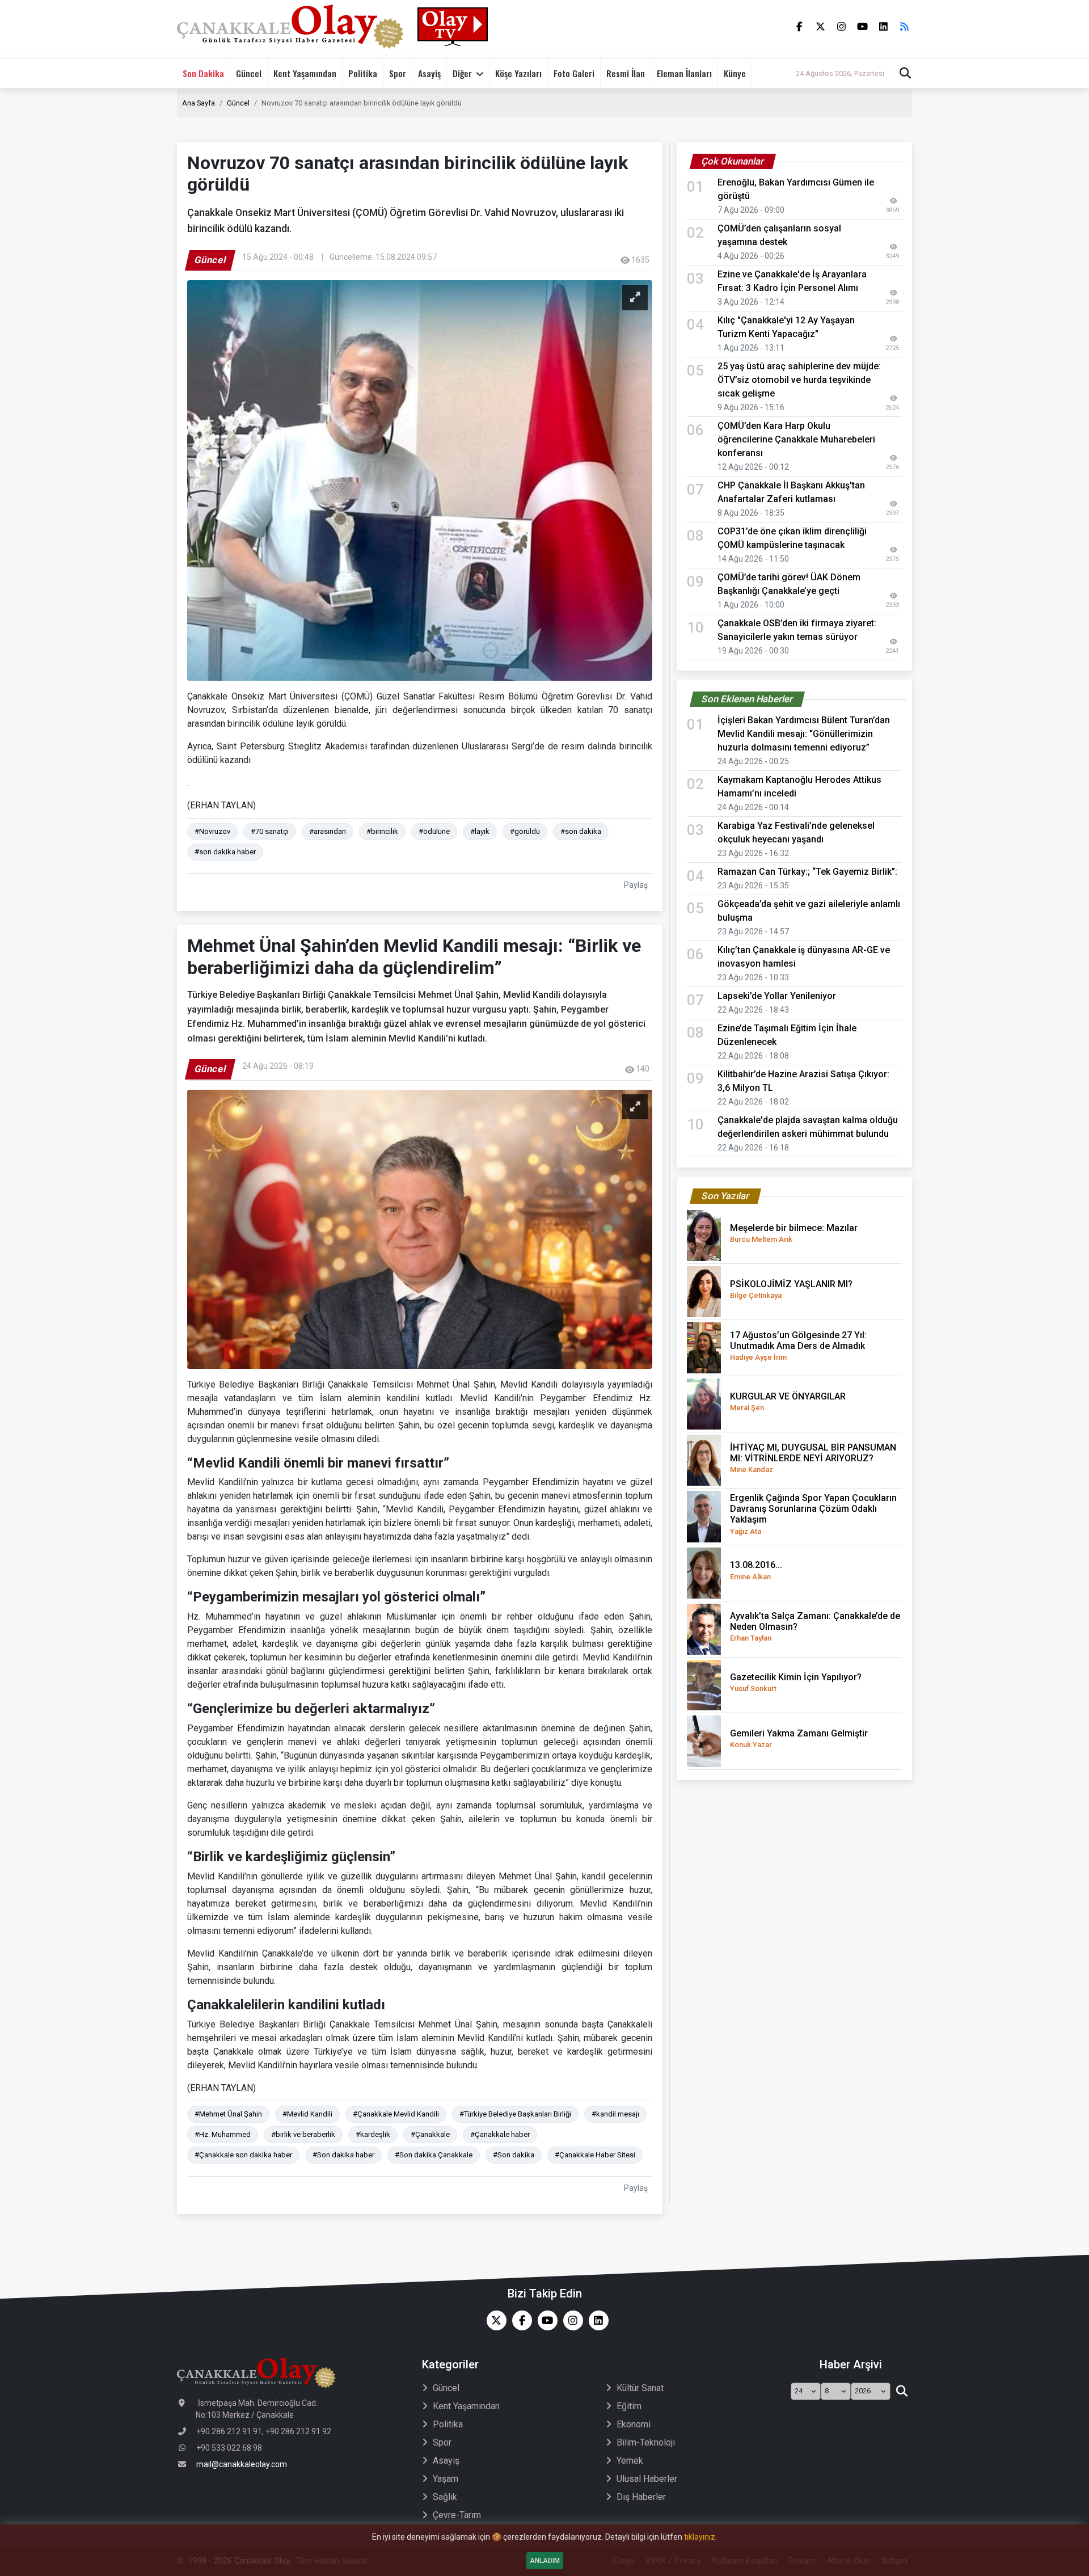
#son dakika (581, 831)
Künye (735, 73)
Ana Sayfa (199, 103)
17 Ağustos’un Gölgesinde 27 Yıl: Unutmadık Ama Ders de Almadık (798, 1346)
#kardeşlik (373, 2134)
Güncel (249, 73)
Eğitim (629, 2406)
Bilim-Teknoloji (646, 2442)
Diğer (462, 73)
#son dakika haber (225, 852)
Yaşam (446, 2479)
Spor (398, 73)
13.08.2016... (756, 1570)
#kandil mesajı (615, 2114)
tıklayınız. (700, 2537)
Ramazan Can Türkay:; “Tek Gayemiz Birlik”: (807, 872)
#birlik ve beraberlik (303, 2134)
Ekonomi (634, 2424)
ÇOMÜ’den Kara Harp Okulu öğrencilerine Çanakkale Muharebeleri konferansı (796, 439)
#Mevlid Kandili (307, 2114)
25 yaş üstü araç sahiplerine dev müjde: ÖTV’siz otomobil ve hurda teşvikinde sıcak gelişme (799, 380)
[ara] (902, 2392)
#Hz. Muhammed (223, 2134)
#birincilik (382, 831)
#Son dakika (514, 2155)
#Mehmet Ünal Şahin (228, 2114)
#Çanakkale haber (500, 2134)
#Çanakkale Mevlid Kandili (396, 2114)
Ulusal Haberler (647, 2479)
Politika (363, 73)
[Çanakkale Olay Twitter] (494, 2320)
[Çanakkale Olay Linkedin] (596, 2320)
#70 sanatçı (270, 831)
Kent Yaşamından (305, 73)
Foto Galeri (574, 73)
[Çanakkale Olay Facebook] (519, 2320)
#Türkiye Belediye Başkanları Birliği (515, 2114)
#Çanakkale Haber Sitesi (595, 2155)
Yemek (630, 2461)
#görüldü (525, 831)
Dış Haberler (641, 2497)
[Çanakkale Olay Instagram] (570, 2320)
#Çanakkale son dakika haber (243, 2155)
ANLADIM (545, 2561)
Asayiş (429, 73)
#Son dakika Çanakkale (434, 2155)
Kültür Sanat (640, 2388)
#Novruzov (212, 831)
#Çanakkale (430, 2134)
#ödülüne (434, 831)
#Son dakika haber (343, 2155)
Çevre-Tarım (457, 2515)
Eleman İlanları (684, 73)
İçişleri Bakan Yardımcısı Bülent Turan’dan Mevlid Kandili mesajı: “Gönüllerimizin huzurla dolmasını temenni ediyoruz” (804, 734)
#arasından (328, 831)
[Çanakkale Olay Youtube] (545, 2320)
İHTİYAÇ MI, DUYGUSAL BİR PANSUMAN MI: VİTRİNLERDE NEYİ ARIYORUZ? (813, 1458)
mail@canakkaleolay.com (242, 2464)
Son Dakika (203, 73)
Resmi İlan (626, 73)
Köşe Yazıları (518, 73)
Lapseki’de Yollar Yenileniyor (777, 996)
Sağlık (445, 2497)
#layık (480, 831)
